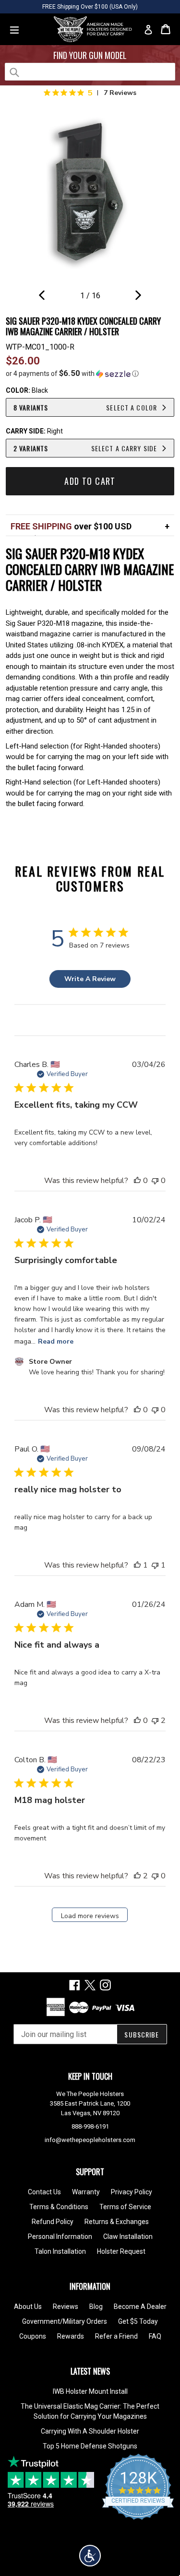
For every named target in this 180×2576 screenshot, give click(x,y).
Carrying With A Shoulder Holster (90, 2431)
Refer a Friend (116, 2336)
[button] (90, 374)
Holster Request (121, 2251)
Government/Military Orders (65, 2321)
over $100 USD (71, 526)
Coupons (33, 2336)
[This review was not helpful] (155, 1721)
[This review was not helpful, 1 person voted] (155, 1565)
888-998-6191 (90, 2126)
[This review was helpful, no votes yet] (137, 1181)
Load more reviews (90, 1916)
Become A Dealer (140, 2307)
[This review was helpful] (137, 1876)
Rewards (71, 2336)
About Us (28, 2307)
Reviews (66, 2307)
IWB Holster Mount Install (90, 2391)
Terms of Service (125, 2207)
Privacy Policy (132, 2192)
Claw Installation (128, 2236)
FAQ (155, 2336)
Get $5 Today (138, 2321)
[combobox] (90, 72)
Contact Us (44, 2192)
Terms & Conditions (59, 2207)
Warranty (86, 2192)
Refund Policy (53, 2222)
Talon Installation (60, 2251)
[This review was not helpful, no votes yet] (155, 1181)
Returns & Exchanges (117, 2222)
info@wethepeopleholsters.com (90, 2140)
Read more (56, 1341)
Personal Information (60, 2236)
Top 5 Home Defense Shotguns (90, 2446)
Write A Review (90, 979)
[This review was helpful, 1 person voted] (137, 1565)
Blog (96, 2307)
